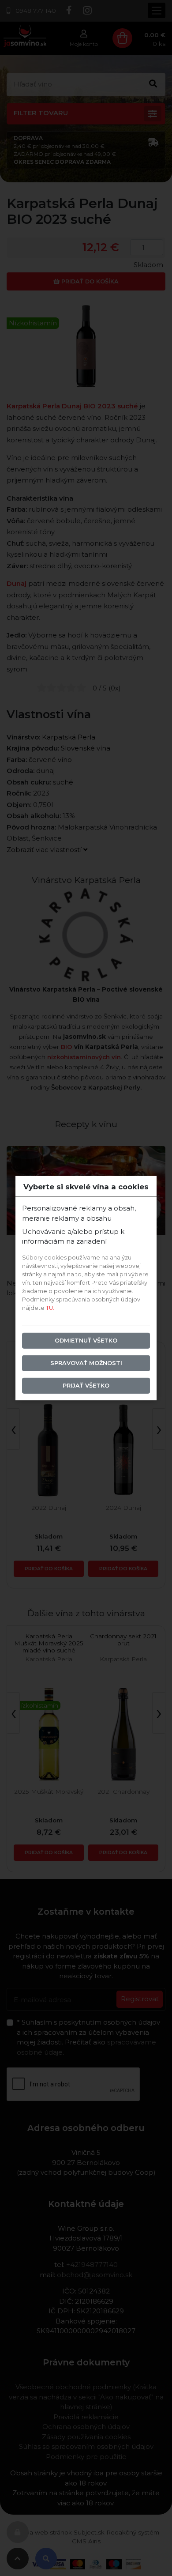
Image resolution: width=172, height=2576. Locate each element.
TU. (50, 1308)
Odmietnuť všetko (86, 1341)
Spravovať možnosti (86, 1363)
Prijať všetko (86, 1386)
